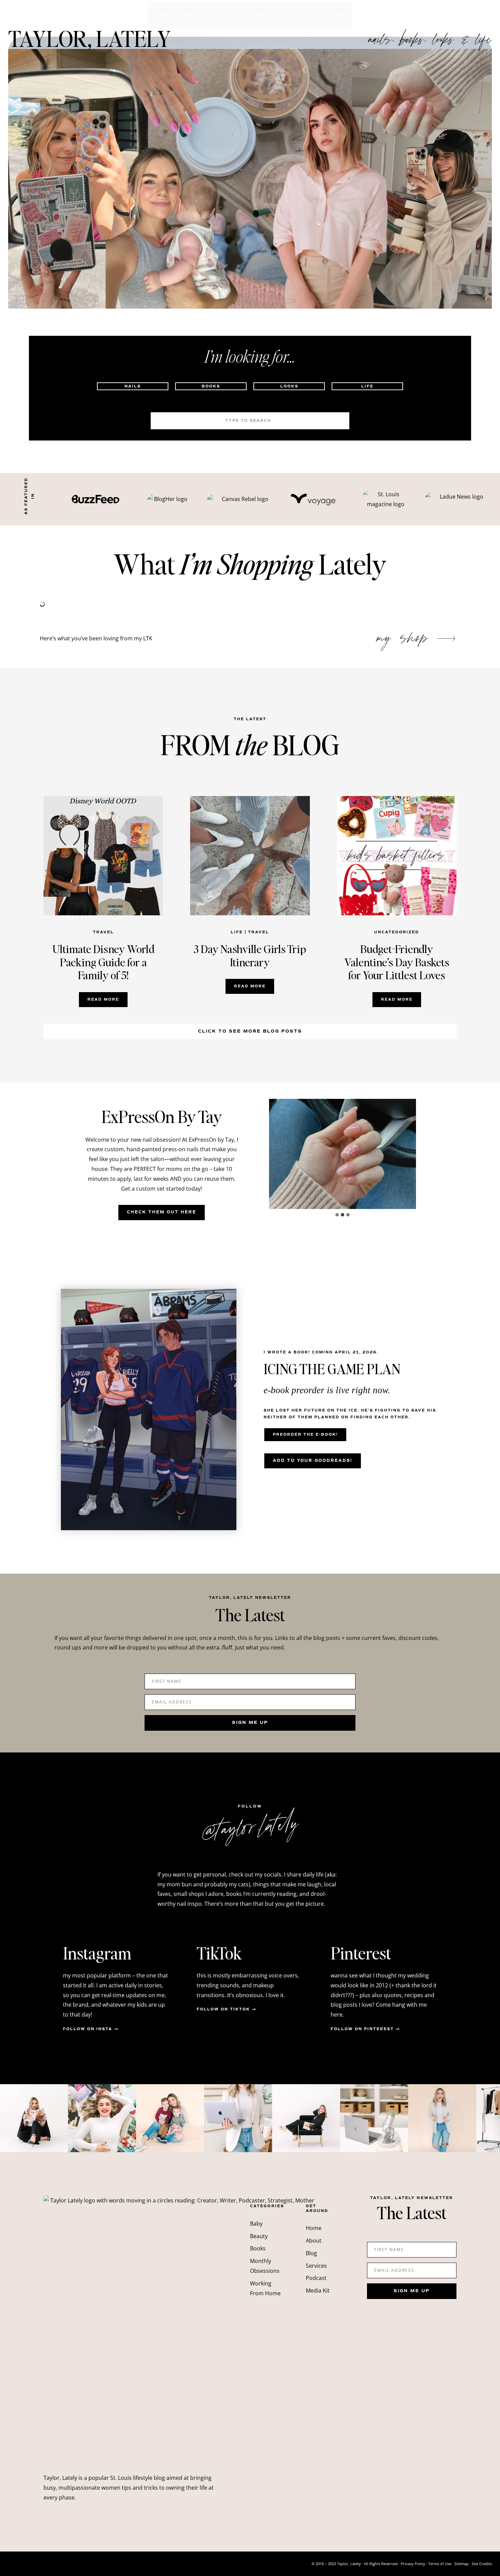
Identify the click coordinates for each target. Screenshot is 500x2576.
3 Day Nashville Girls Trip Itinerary (250, 956)
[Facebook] (473, 15)
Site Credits (482, 2564)
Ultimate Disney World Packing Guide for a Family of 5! (103, 962)
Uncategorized (397, 932)
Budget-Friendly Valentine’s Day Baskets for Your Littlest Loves (397, 962)
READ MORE (105, 1002)
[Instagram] (446, 15)
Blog (286, 15)
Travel (103, 932)
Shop (339, 15)
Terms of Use (440, 2564)
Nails (313, 15)
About (189, 15)
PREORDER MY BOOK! (238, 15)
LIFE (237, 932)
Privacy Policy (413, 2564)
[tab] (337, 1215)
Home (161, 15)
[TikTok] (459, 15)
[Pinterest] (486, 15)
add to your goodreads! (313, 1461)
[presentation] (103, 856)
